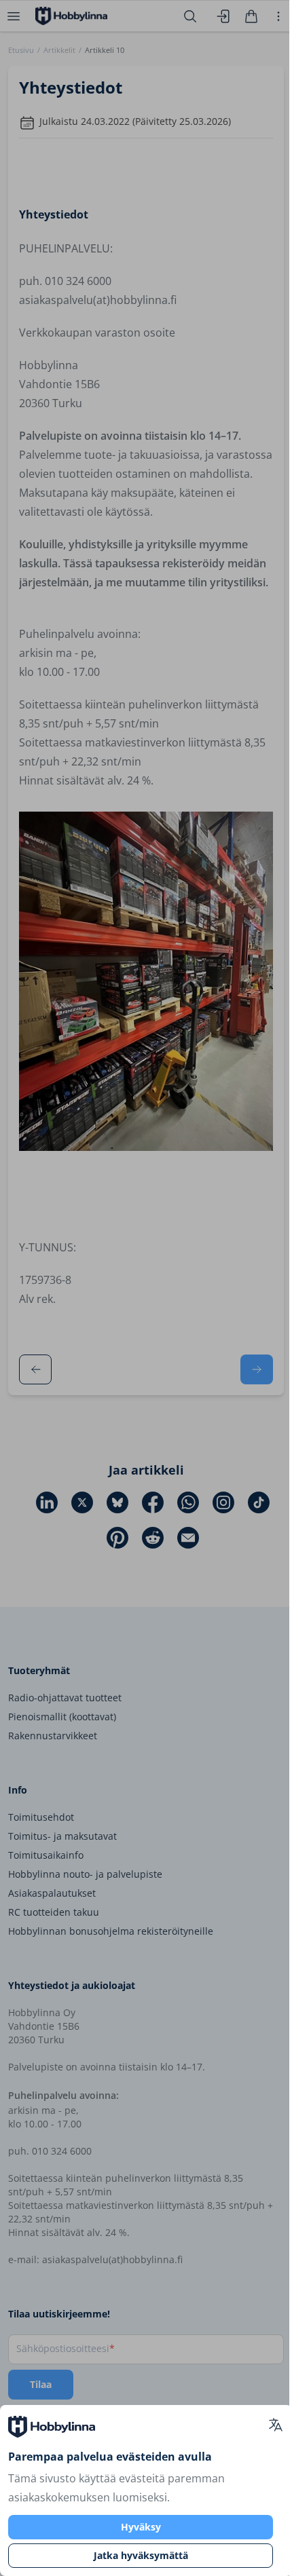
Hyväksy (141, 2527)
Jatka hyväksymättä (141, 2555)
